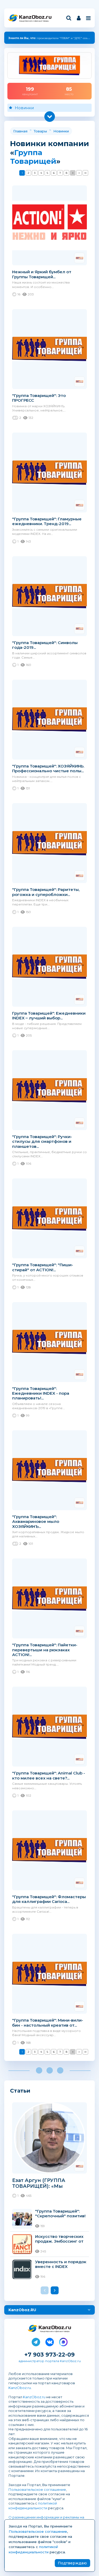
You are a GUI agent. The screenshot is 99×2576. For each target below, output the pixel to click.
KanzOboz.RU (22, 2310)
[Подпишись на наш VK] (50, 2341)
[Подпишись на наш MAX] (63, 2341)
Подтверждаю (72, 2563)
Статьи (20, 2091)
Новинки (24, 108)
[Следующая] (79, 173)
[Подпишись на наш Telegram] (36, 2341)
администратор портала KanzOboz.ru (50, 2361)
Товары (40, 131)
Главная (20, 131)
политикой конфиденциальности (33, 2506)
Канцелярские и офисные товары (34, 21)
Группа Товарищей (33, 157)
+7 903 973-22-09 (49, 2355)
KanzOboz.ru (20, 2388)
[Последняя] (85, 173)
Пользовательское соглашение (37, 2489)
